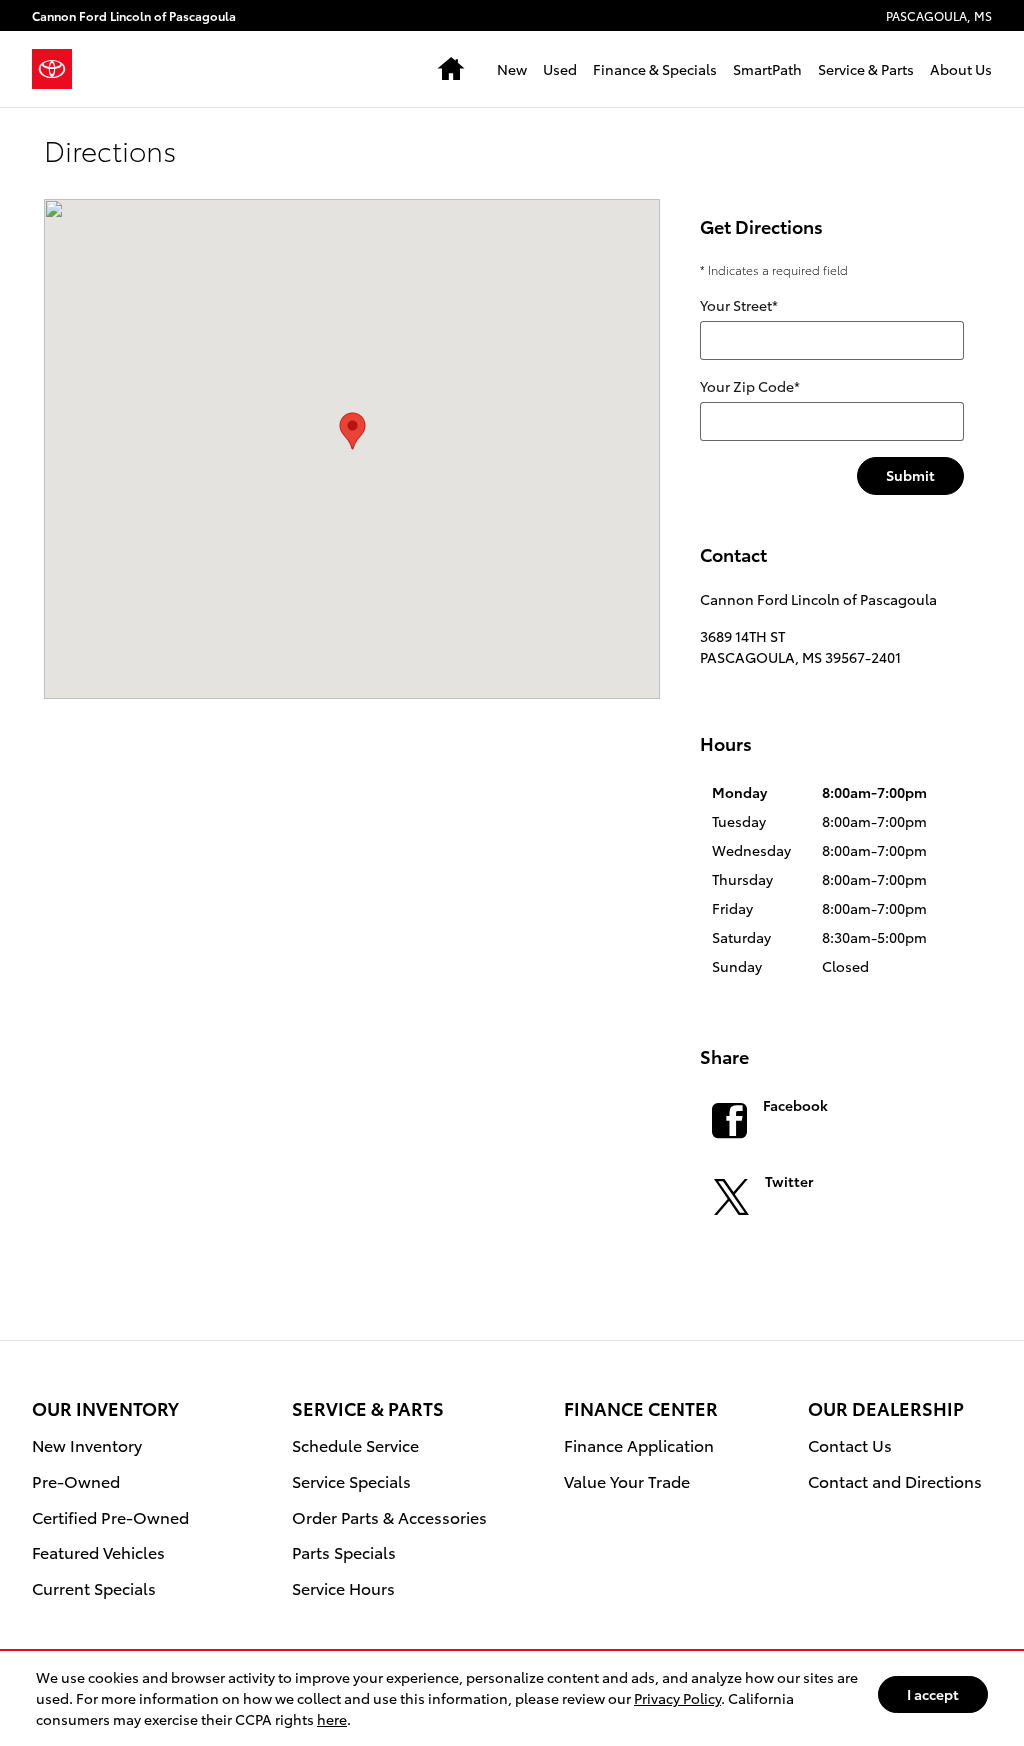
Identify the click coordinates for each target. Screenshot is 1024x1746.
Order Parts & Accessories (389, 1516)
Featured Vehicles (98, 1551)
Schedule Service (355, 1444)
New (512, 69)
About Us (961, 69)
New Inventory (87, 1444)
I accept (933, 1694)
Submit (910, 475)
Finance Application (639, 1444)
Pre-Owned (76, 1480)
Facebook (795, 1105)
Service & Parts (866, 69)
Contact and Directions (895, 1480)
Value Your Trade (627, 1480)
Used (560, 69)
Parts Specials (344, 1551)
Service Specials (351, 1480)
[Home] (60, 69)
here (332, 1719)
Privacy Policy (677, 1698)
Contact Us (850, 1444)
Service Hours (343, 1587)
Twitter (789, 1181)
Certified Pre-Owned (110, 1516)
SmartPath (767, 69)
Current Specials (94, 1587)
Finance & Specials (655, 69)
